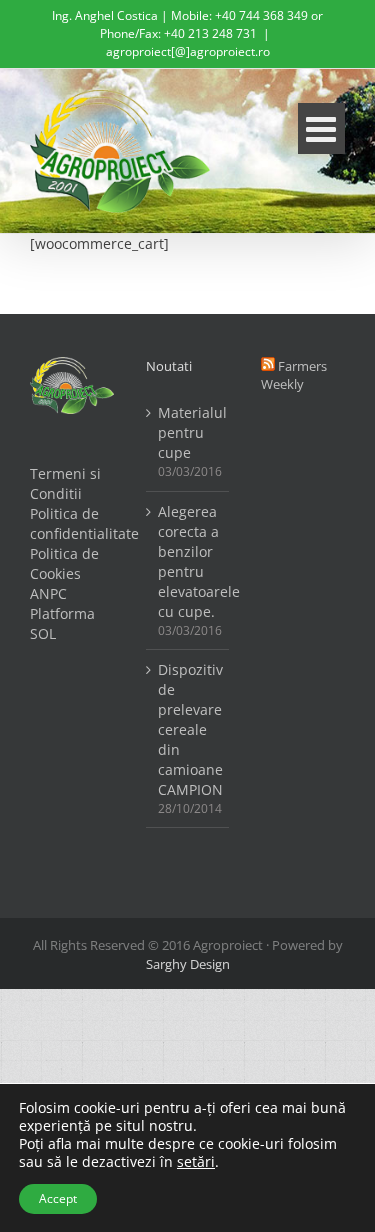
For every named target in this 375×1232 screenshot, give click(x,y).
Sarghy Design (188, 964)
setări (196, 1162)
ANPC (48, 593)
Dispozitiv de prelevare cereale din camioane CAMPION (189, 729)
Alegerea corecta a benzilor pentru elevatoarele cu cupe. (189, 561)
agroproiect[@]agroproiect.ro (188, 51)
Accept (58, 1198)
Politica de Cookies (64, 563)
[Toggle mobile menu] (321, 128)
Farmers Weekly (294, 375)
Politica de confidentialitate (72, 523)
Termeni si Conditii (65, 483)
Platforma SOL (62, 623)
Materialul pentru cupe (189, 432)
